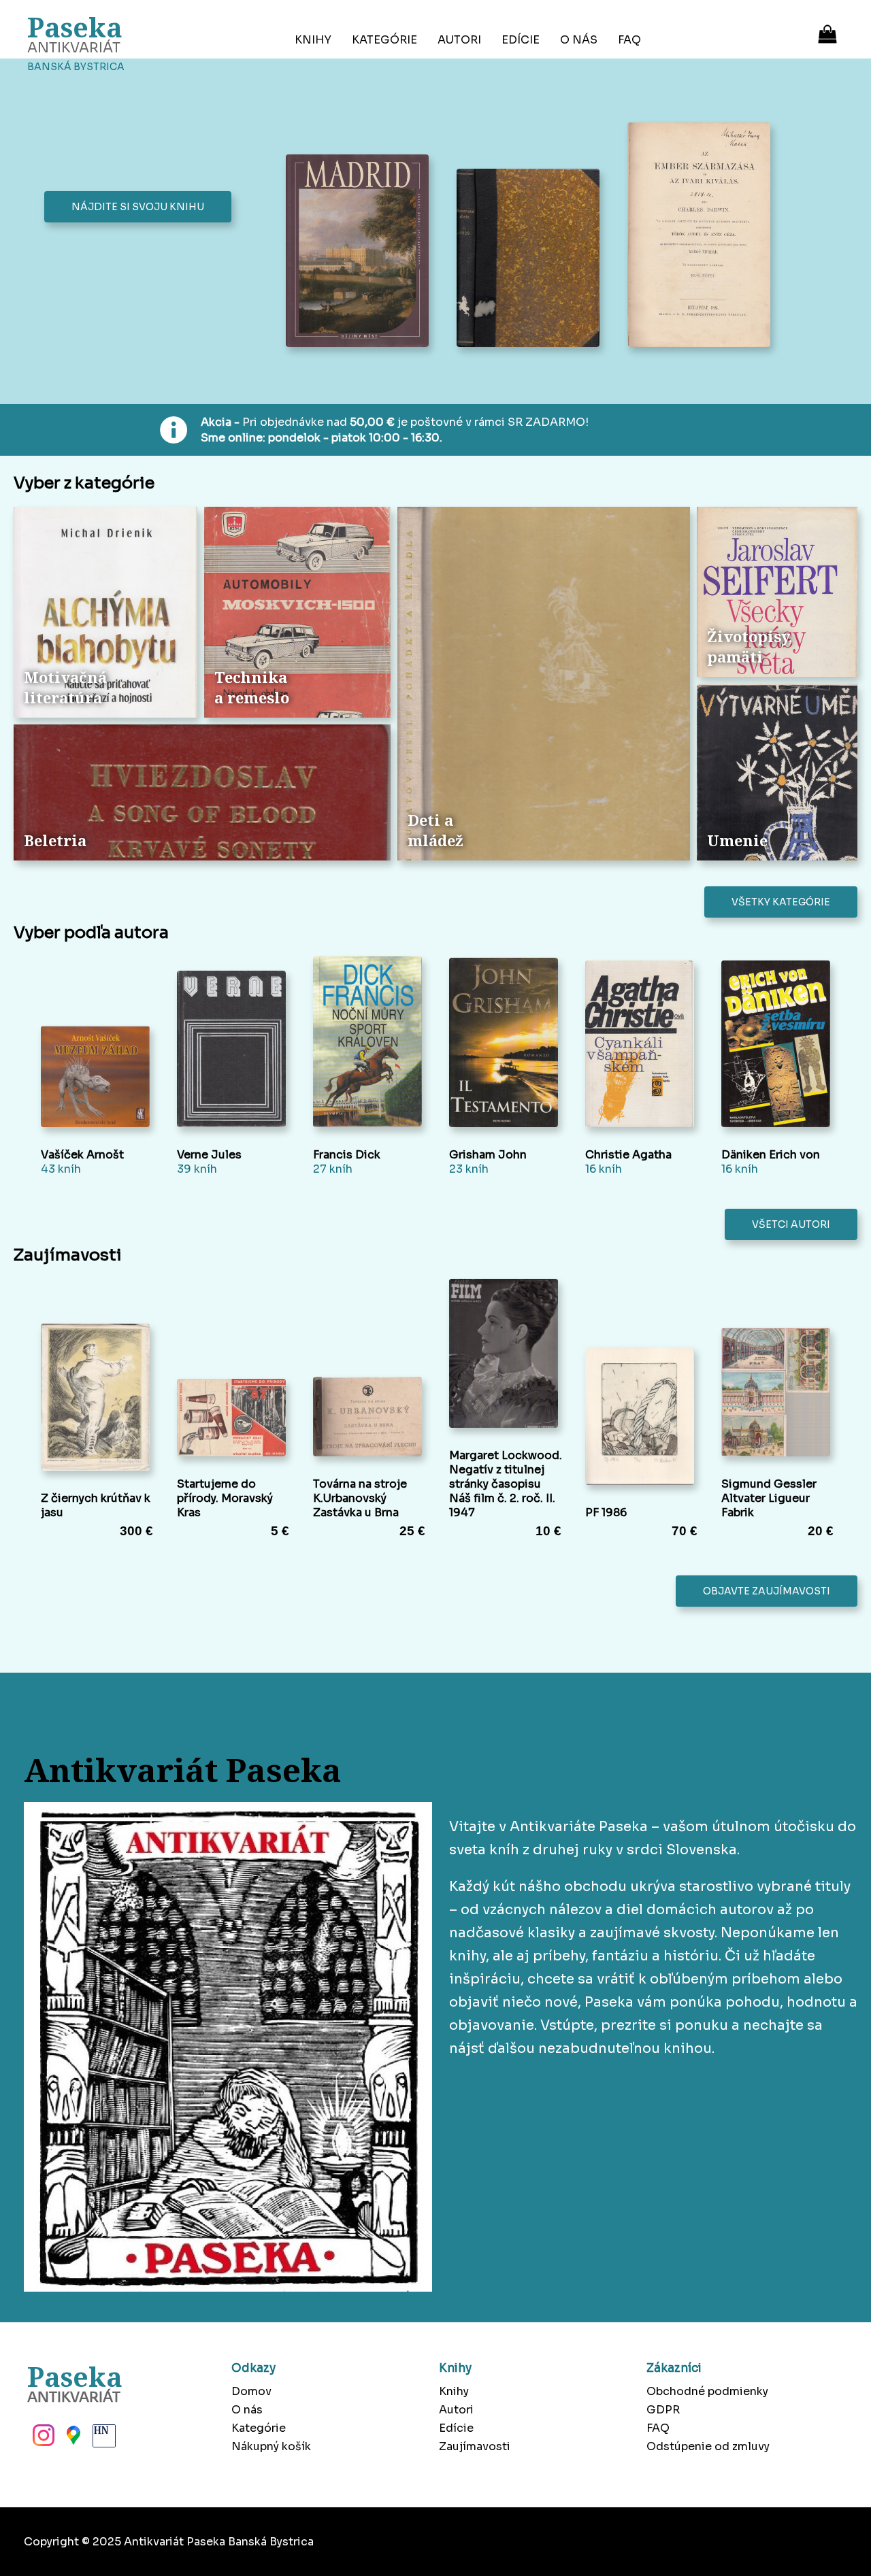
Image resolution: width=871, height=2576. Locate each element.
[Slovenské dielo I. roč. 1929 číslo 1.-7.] (532, 259)
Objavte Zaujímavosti (767, 1591)
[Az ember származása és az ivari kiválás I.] (703, 236)
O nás (579, 40)
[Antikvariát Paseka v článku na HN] (103, 2439)
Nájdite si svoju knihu (138, 207)
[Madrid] (361, 252)
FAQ (629, 40)
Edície (521, 40)
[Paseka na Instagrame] (42, 2439)
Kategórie (384, 40)
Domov (251, 2391)
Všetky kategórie (781, 902)
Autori (459, 40)
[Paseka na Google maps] (72, 2439)
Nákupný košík (271, 2446)
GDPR (663, 2410)
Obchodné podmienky (707, 2391)
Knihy (313, 40)
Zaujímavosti (475, 2446)
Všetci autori (791, 1224)
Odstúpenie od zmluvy (708, 2446)
